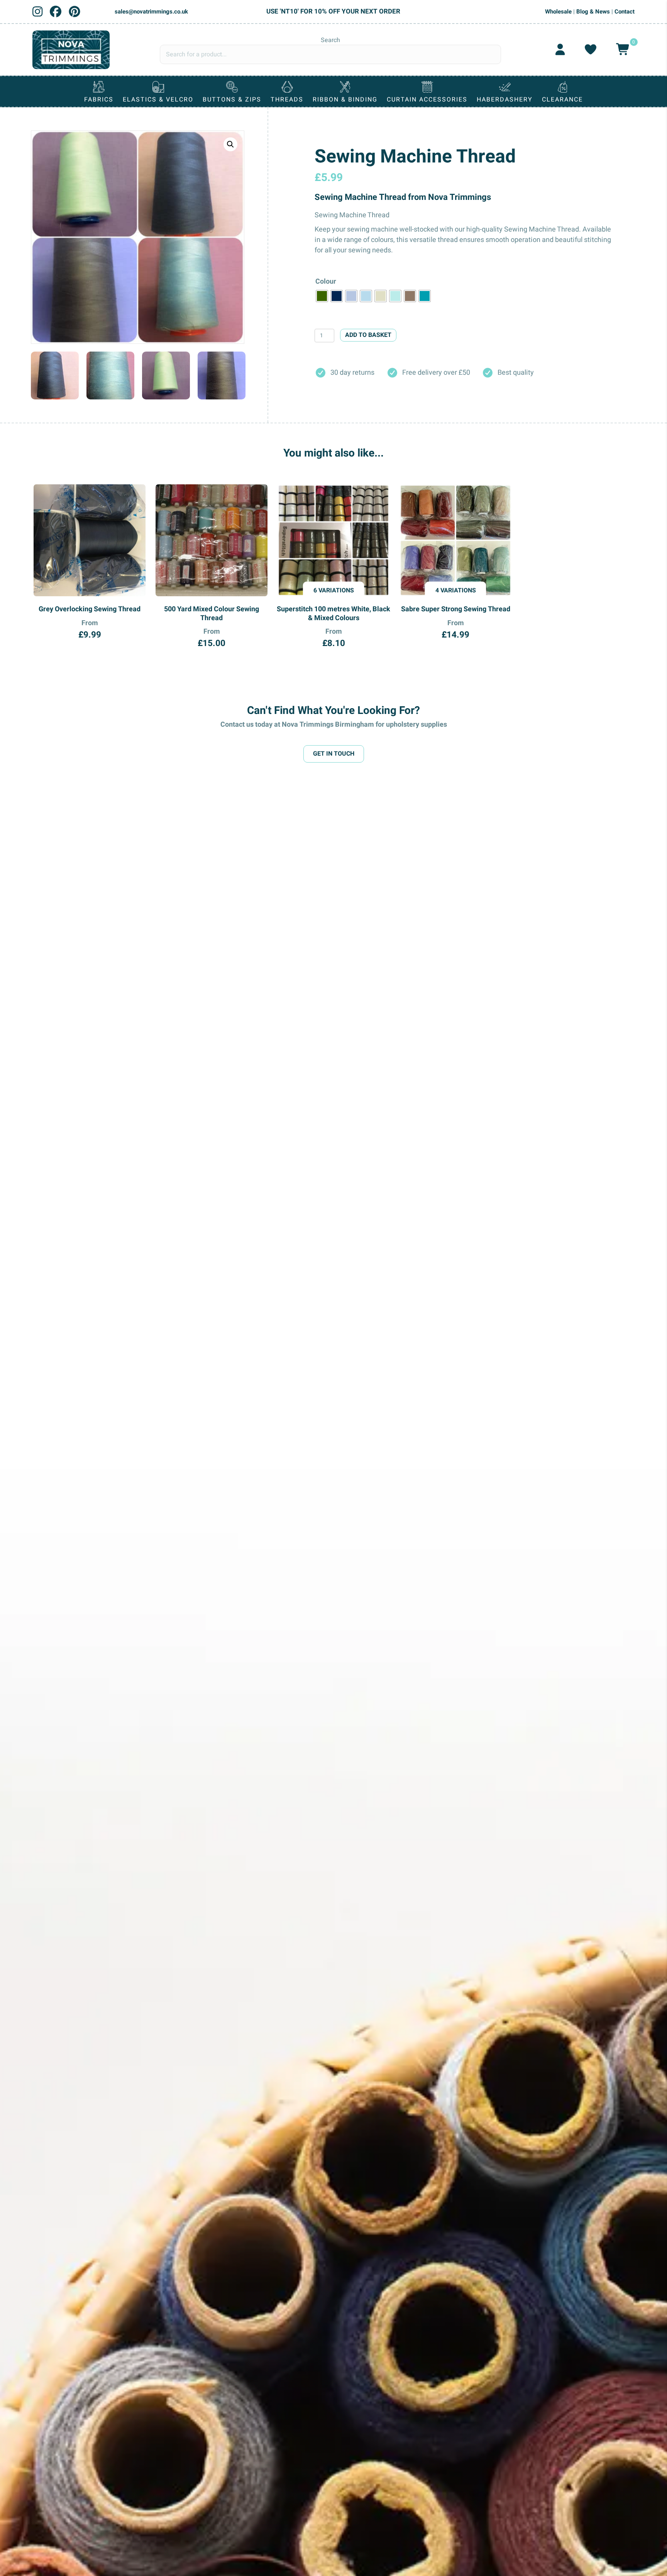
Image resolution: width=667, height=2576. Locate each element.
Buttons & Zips (232, 100)
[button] (230, 144)
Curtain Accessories (427, 100)
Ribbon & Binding (345, 100)
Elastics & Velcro (158, 100)
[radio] (322, 296)
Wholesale (558, 12)
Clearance (562, 100)
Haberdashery (505, 100)
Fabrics (99, 100)
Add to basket (368, 335)
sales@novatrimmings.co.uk (151, 12)
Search (330, 40)
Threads (287, 100)
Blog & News (593, 12)
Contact (625, 12)
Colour (326, 282)
